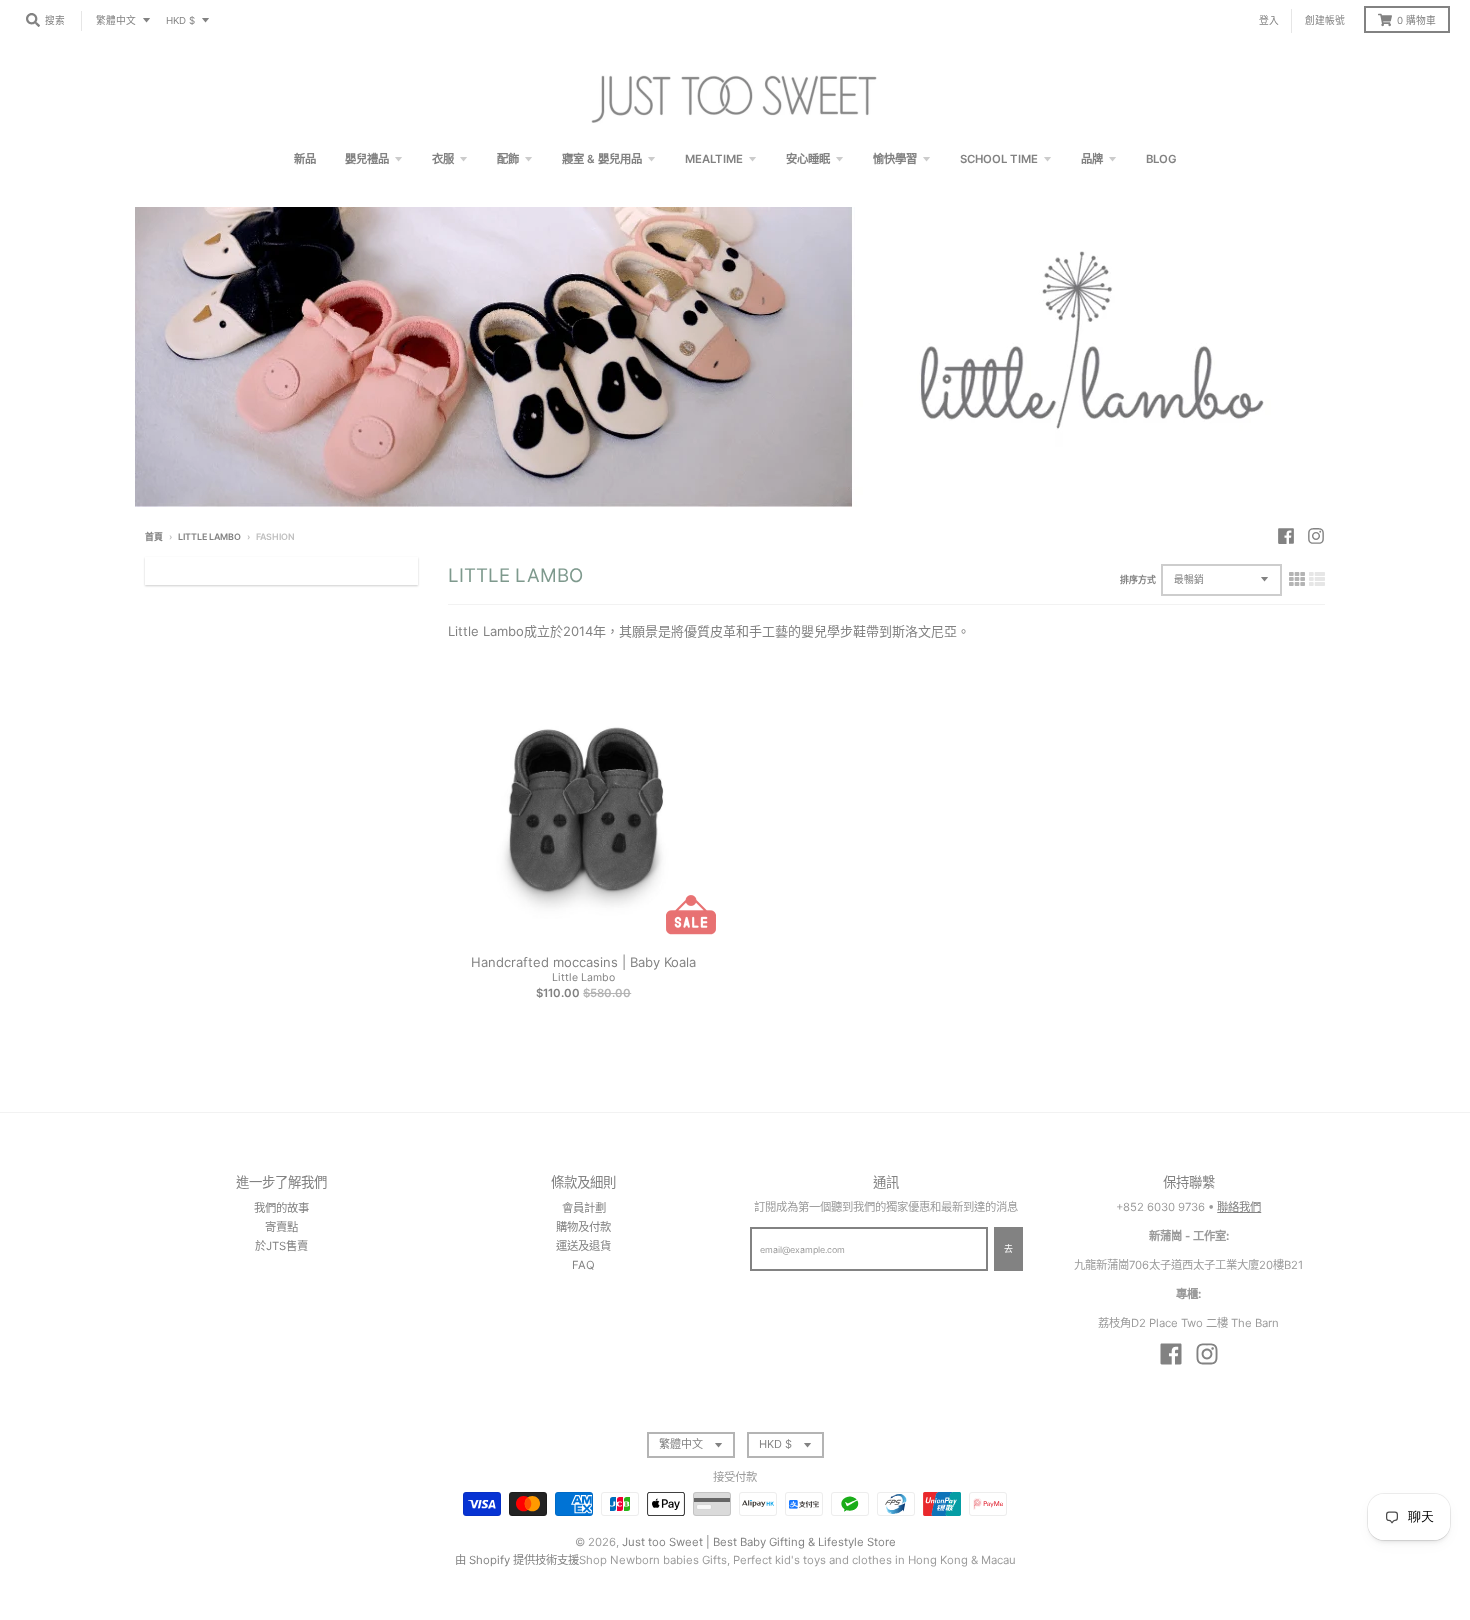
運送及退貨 (583, 1246)
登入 (1269, 20)
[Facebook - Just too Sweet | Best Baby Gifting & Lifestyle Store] (1286, 536)
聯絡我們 (1239, 1207)
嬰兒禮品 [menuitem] (367, 159)
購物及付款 (583, 1227)
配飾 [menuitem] (508, 159)
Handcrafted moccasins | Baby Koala (583, 962)
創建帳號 (1325, 20)
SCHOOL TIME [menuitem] (999, 159)
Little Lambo (209, 536)
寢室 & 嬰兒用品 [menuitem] (602, 159)
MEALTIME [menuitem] (714, 159)
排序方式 (1138, 579)
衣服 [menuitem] (443, 159)
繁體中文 (116, 20)
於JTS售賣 (281, 1246)
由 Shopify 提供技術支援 (517, 1560)
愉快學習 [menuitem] (895, 159)
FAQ (583, 1265)
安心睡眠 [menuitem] (808, 159)
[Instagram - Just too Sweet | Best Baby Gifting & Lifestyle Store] (1316, 536)
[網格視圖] (1297, 579)
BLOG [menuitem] (1161, 159)
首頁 (154, 536)
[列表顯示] (1317, 579)
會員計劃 (584, 1208)
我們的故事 (281, 1208)
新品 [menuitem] (305, 159)
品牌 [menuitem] (1092, 159)
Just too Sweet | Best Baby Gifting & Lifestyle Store (759, 1542)
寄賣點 (281, 1227)
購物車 (1416, 20)
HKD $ (180, 20)
